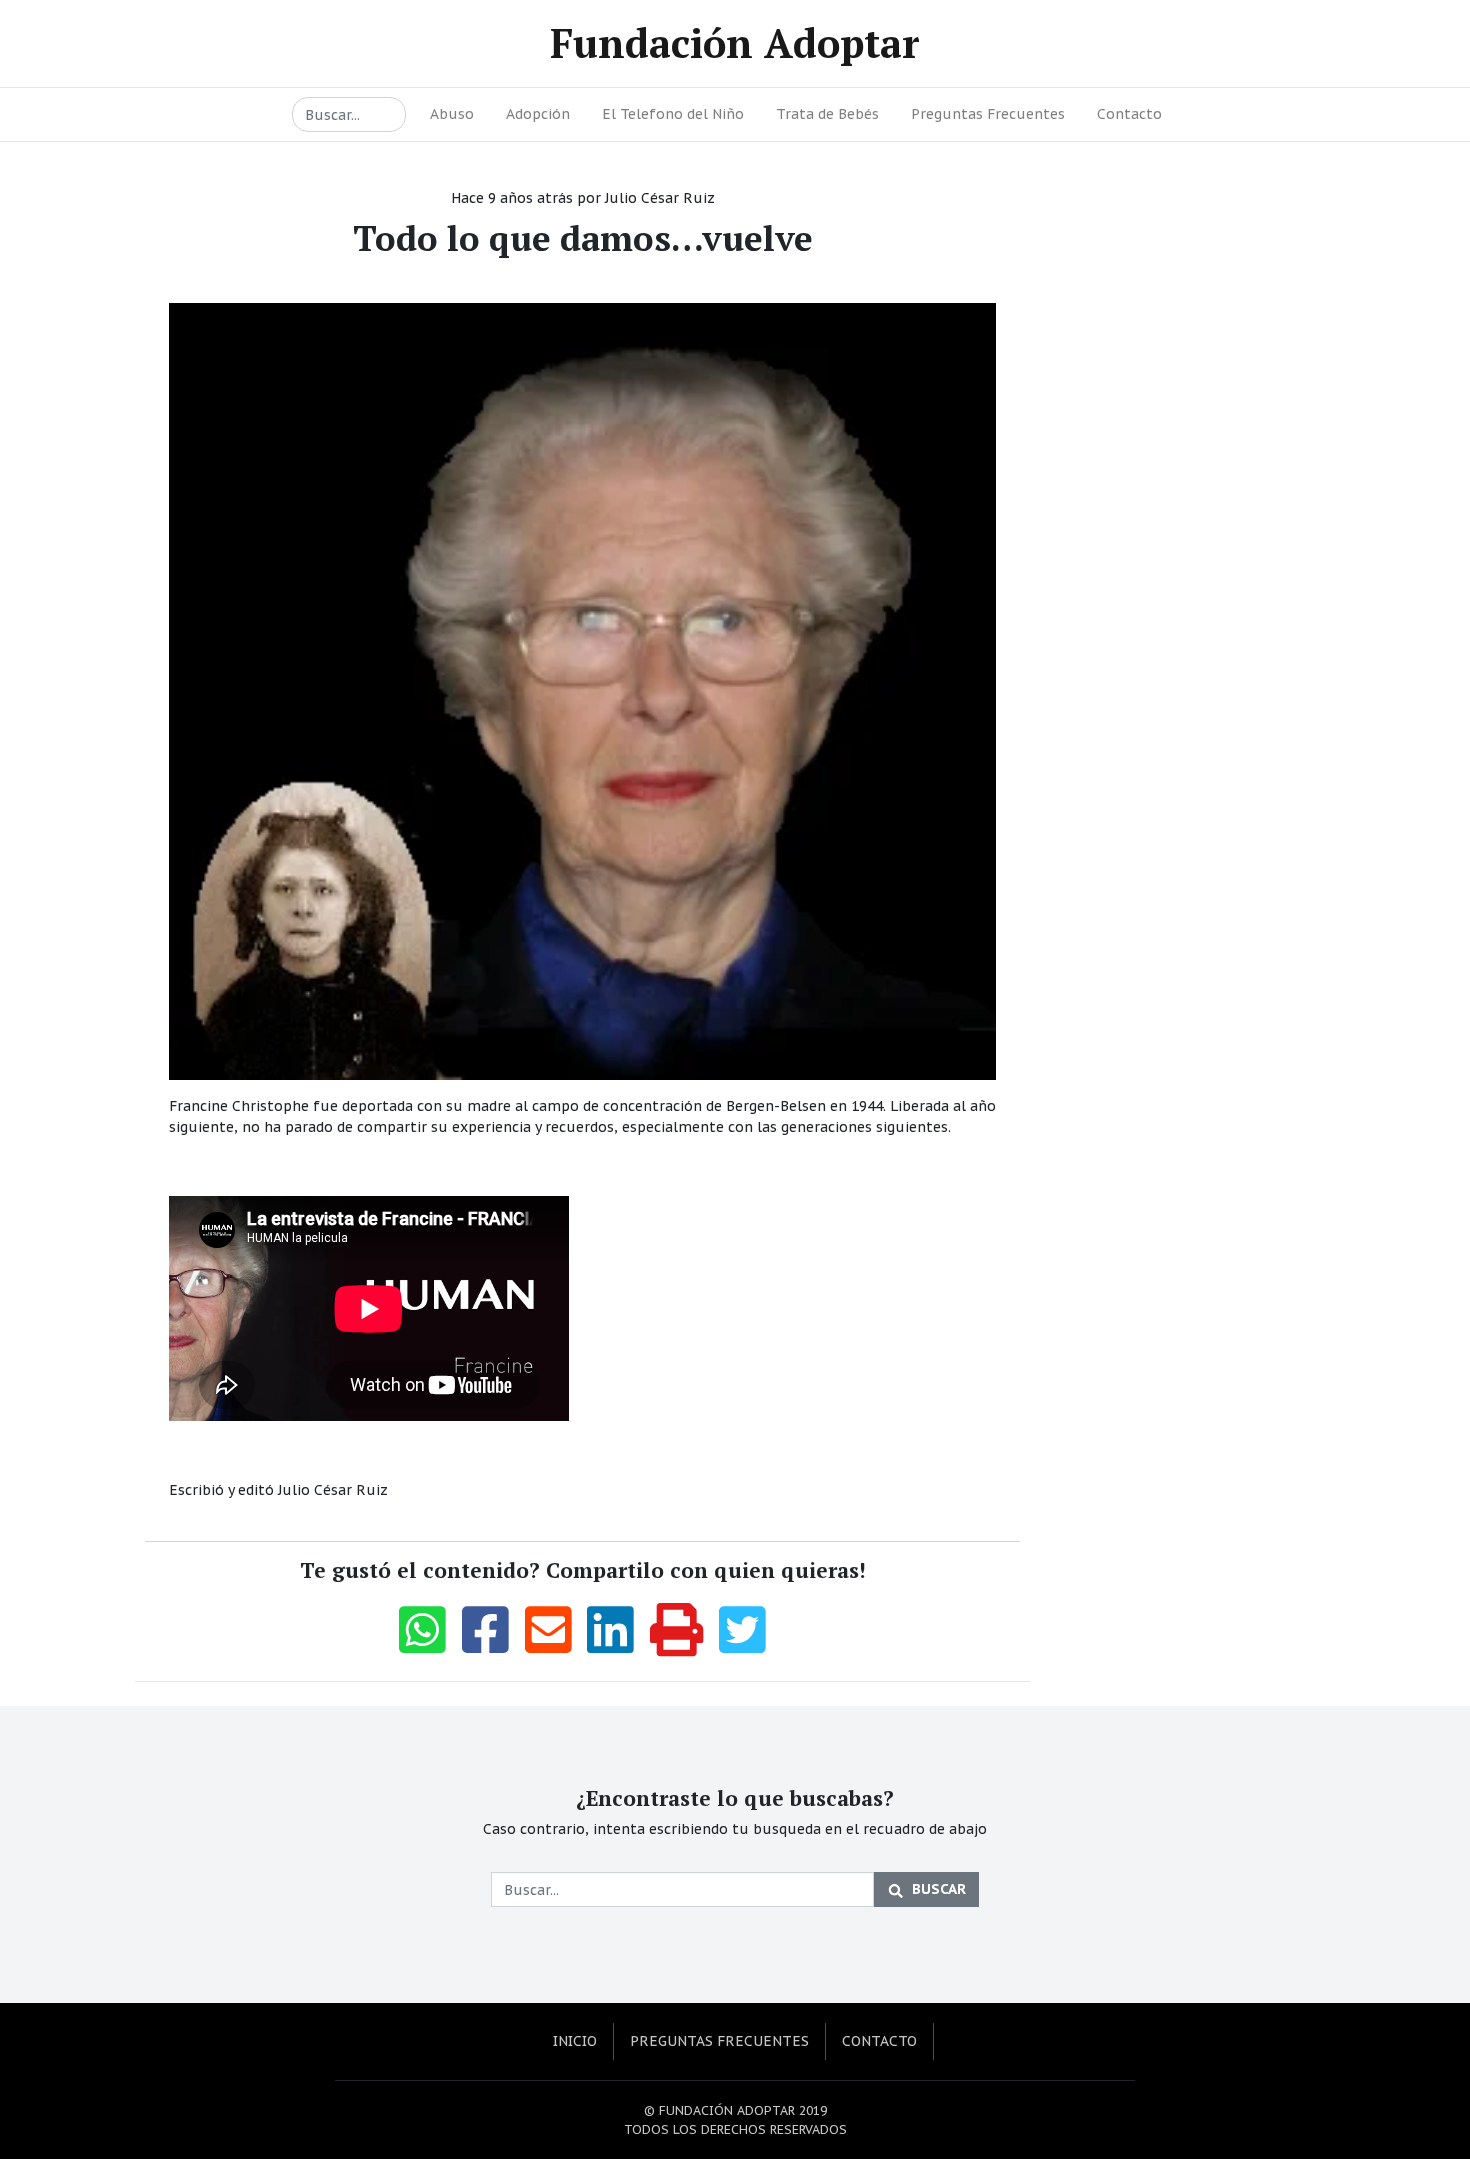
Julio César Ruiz (660, 198)
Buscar (939, 1889)
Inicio (575, 2041)
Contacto (1129, 114)
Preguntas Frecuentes (988, 114)
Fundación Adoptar (735, 42)
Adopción (538, 114)
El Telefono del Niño (673, 114)
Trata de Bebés (827, 114)
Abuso (452, 114)
